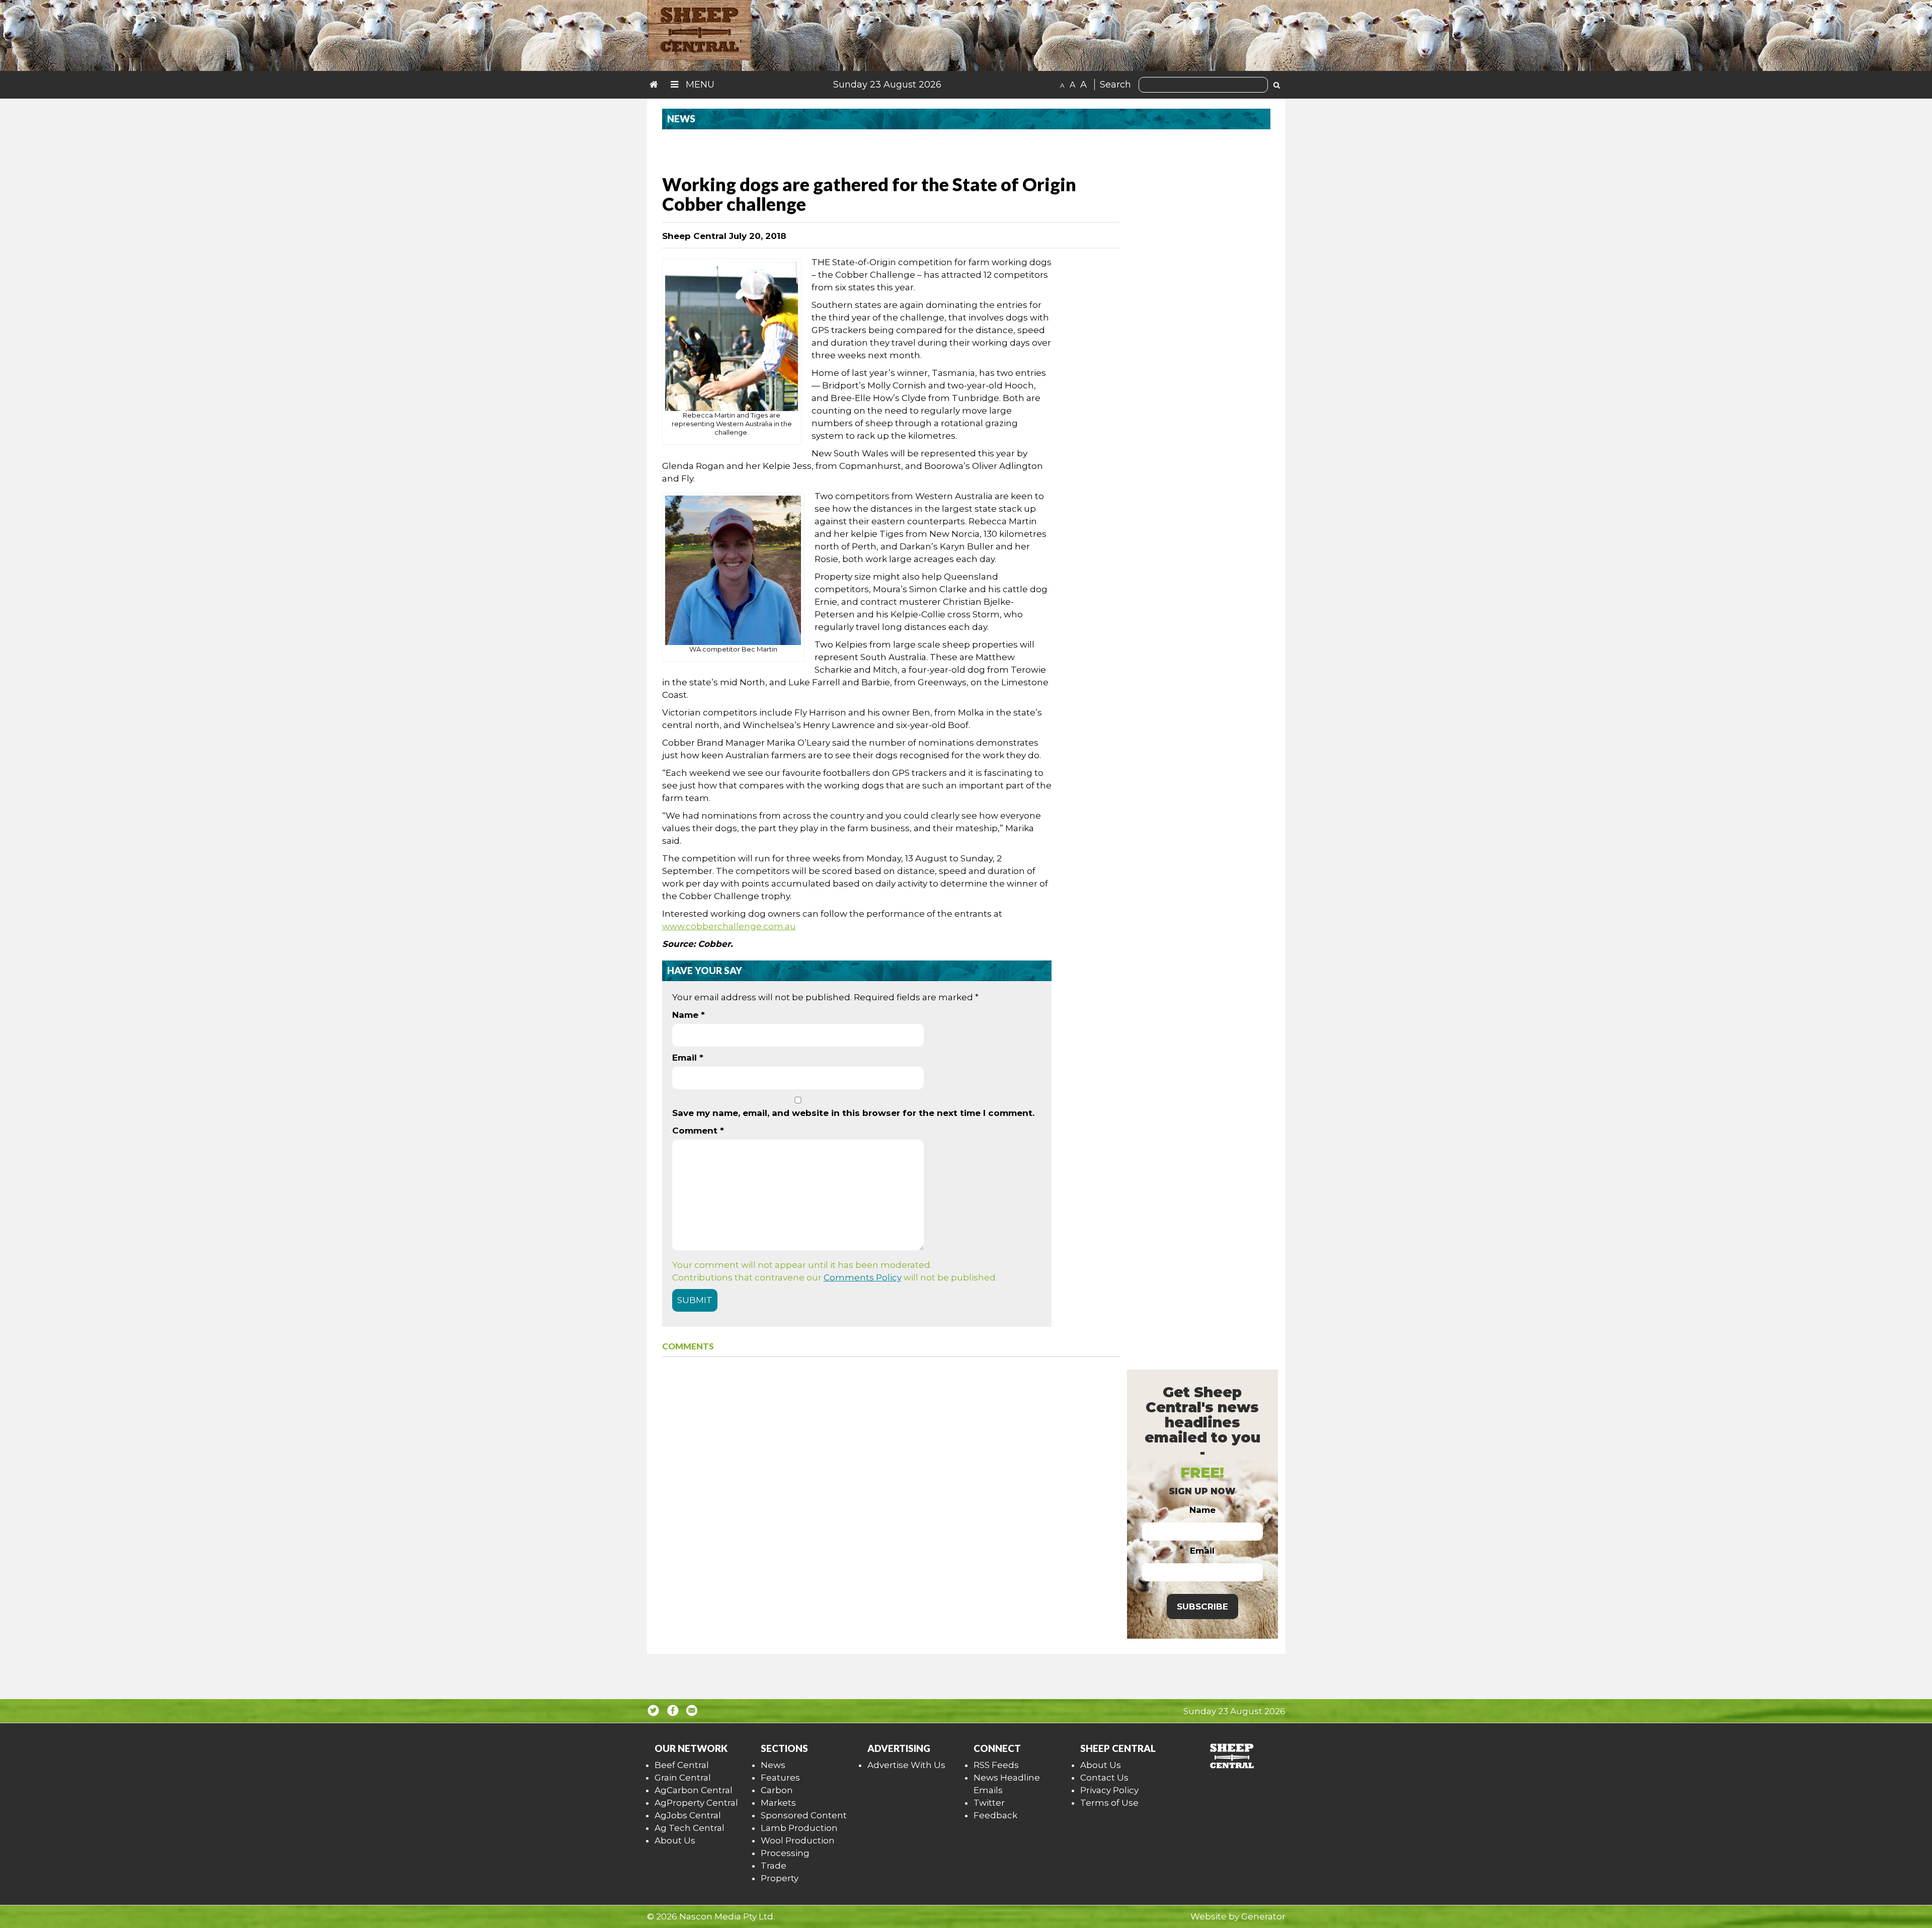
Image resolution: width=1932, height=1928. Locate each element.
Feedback (995, 1815)
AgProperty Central (696, 1803)
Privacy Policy (1109, 1790)
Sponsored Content (804, 1815)
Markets (778, 1803)
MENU (699, 85)
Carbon (777, 1790)
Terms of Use (1109, 1803)
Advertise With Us (906, 1765)
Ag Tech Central (690, 1828)
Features (780, 1778)
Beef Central (682, 1765)
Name (689, 1015)
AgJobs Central (688, 1815)
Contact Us (1104, 1778)
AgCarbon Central (694, 1790)
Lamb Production (799, 1828)
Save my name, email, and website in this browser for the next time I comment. (853, 1113)
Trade (774, 1866)
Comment (698, 1131)
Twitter (989, 1803)
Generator (1263, 1916)
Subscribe (1202, 1606)
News (773, 1765)
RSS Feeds (996, 1765)
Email (688, 1058)
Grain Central (683, 1778)
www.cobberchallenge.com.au (729, 926)
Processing (785, 1853)
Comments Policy (863, 1277)
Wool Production (798, 1840)
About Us (675, 1840)
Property (780, 1878)
